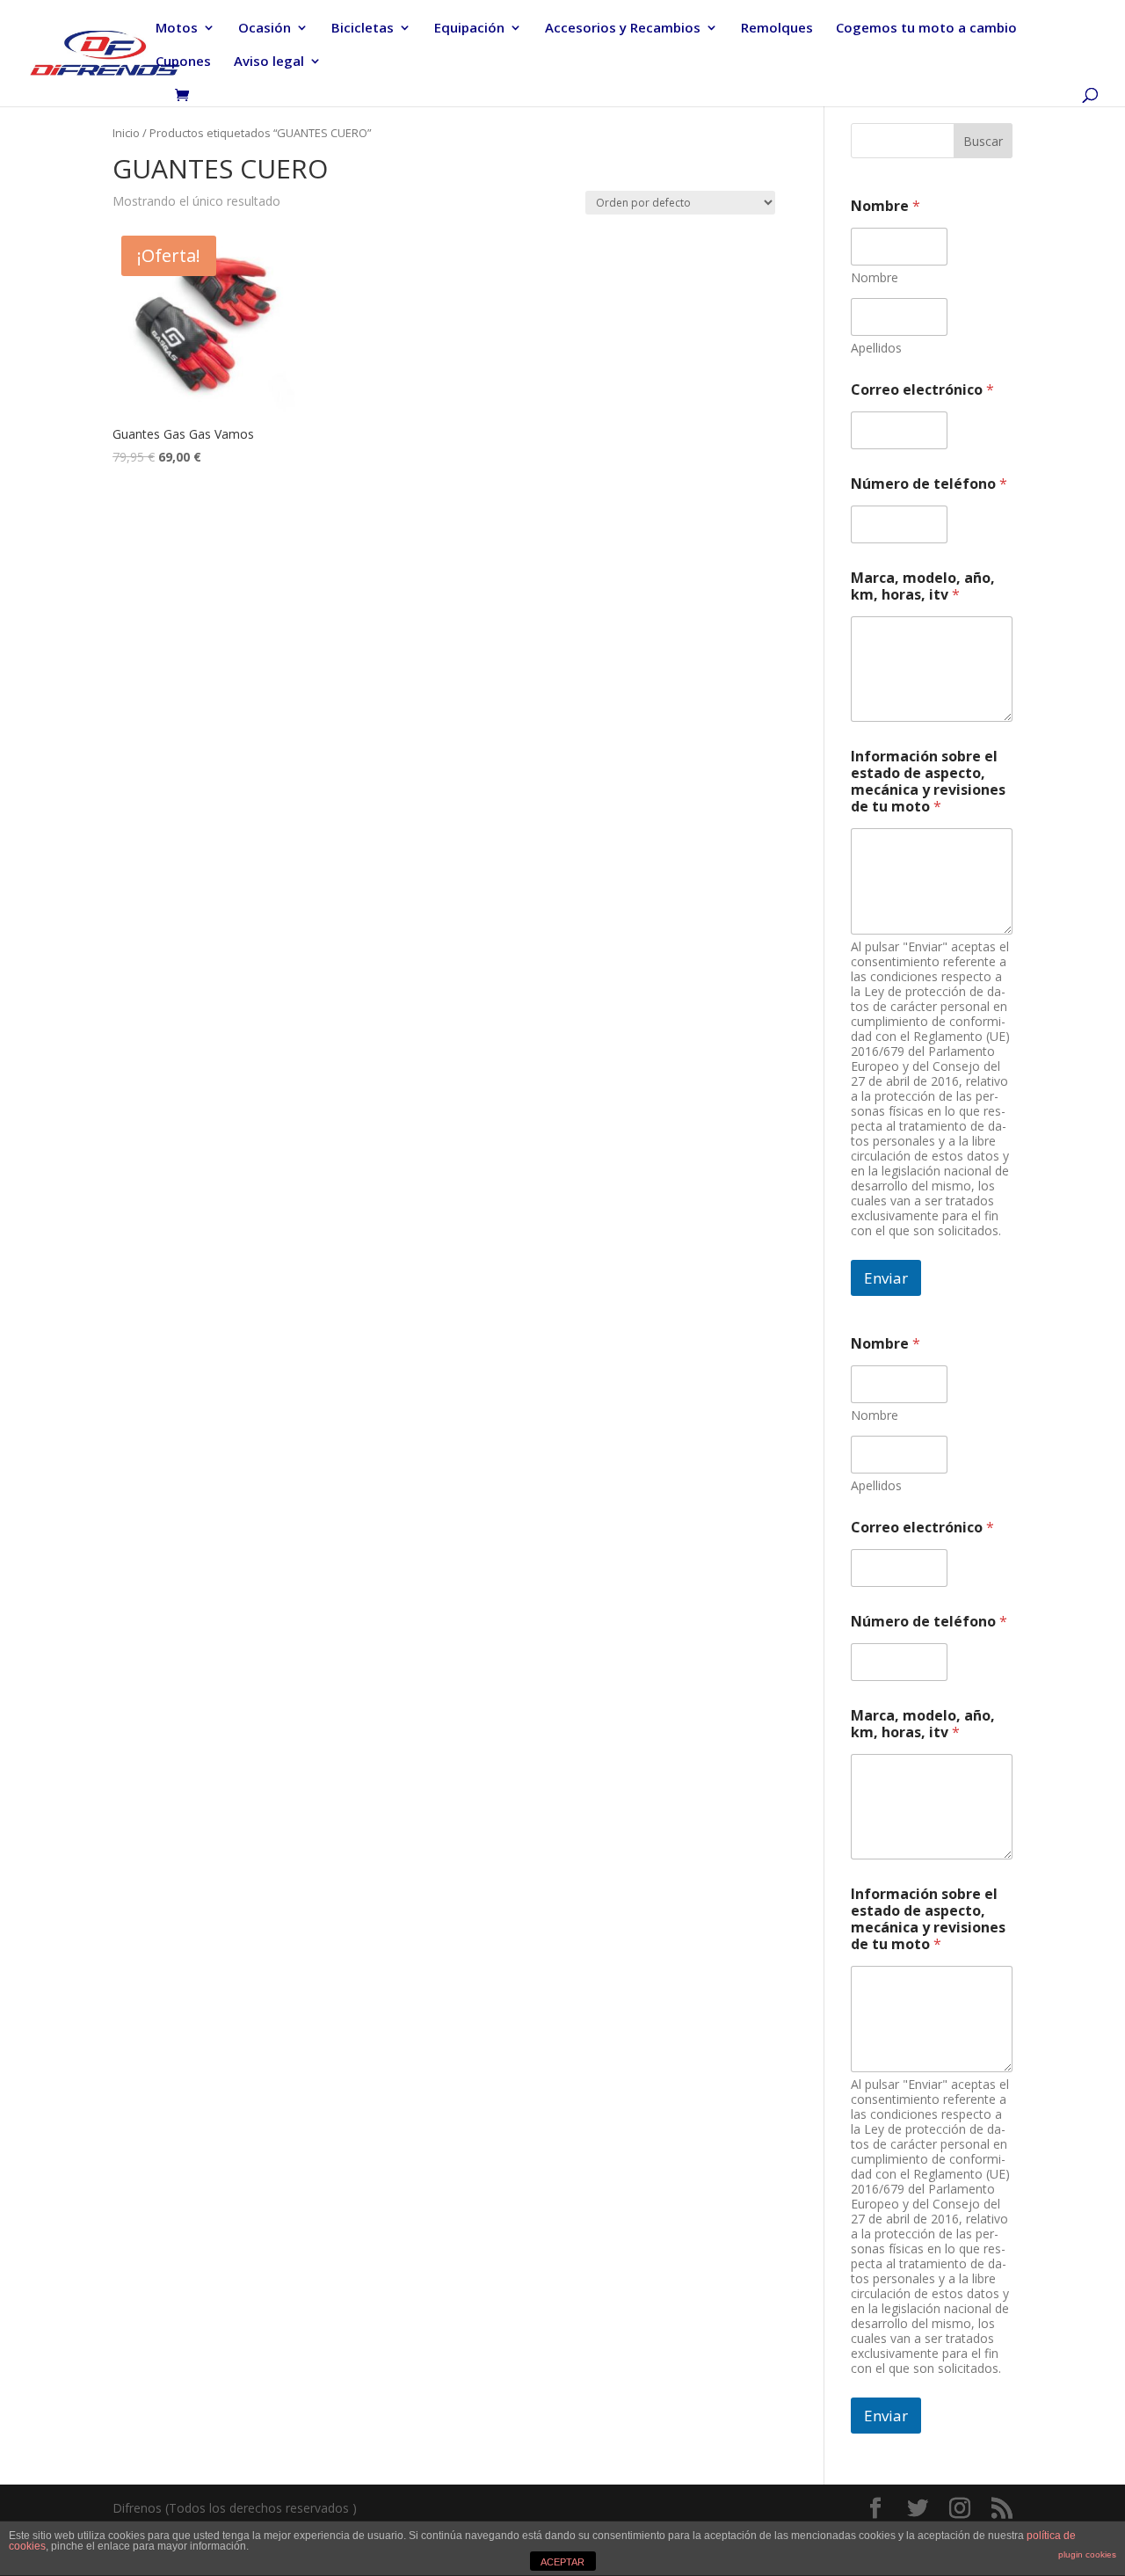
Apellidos (876, 348)
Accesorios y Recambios (623, 29)
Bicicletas (363, 29)
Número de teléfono (929, 484)
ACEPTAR (562, 2562)
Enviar (886, 1278)
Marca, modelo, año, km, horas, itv (923, 586)
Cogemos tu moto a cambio (926, 29)
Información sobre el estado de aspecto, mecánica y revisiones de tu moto (928, 782)
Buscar (983, 141)
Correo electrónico (922, 390)
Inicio (126, 133)
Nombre (875, 277)
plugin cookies (1087, 2554)
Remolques (777, 29)
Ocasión (265, 29)
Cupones (183, 62)
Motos (177, 29)
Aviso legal (269, 62)
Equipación (469, 29)
